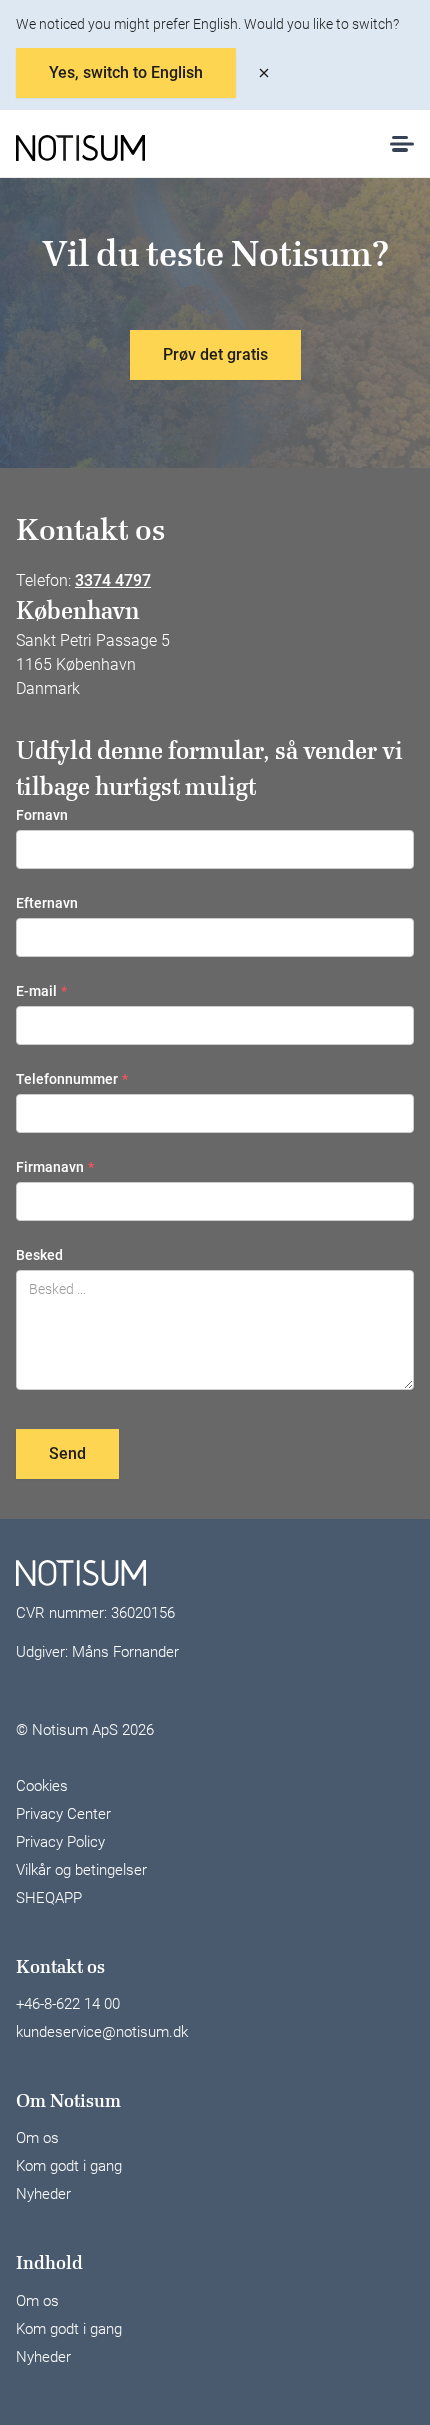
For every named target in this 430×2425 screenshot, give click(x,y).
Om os (37, 2138)
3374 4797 (113, 580)
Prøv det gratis (215, 354)
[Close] (264, 73)
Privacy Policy (60, 1842)
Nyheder (43, 2194)
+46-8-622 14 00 (68, 2004)
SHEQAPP (49, 1898)
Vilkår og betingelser (81, 1870)
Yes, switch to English (126, 72)
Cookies (42, 1786)
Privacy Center (63, 1814)
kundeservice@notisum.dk (102, 2032)
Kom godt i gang (69, 2166)
